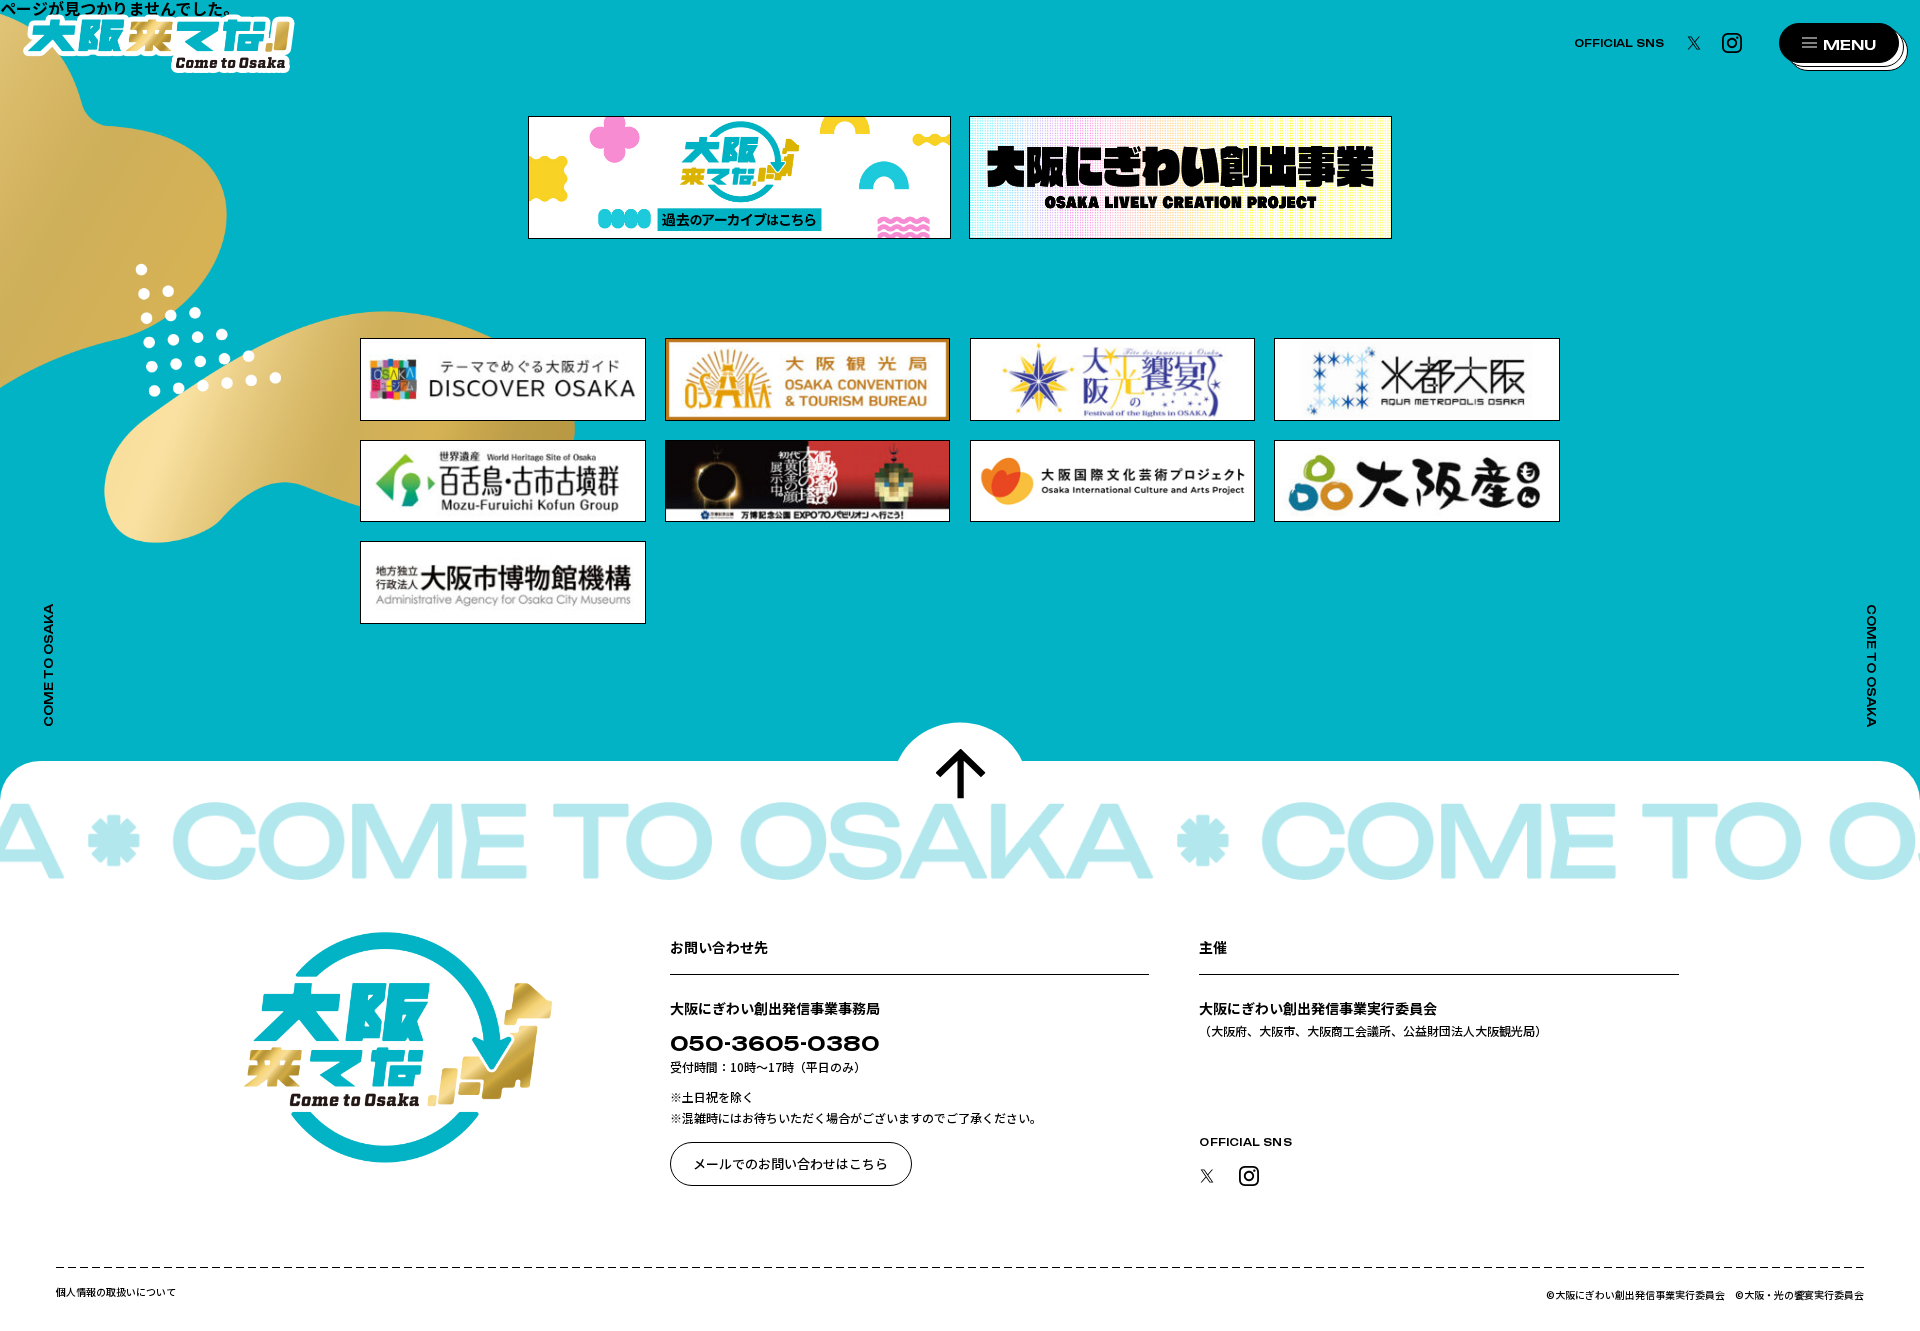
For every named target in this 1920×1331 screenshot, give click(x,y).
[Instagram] (1732, 43)
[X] (1694, 43)
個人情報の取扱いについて (116, 1292)
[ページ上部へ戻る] (960, 783)
